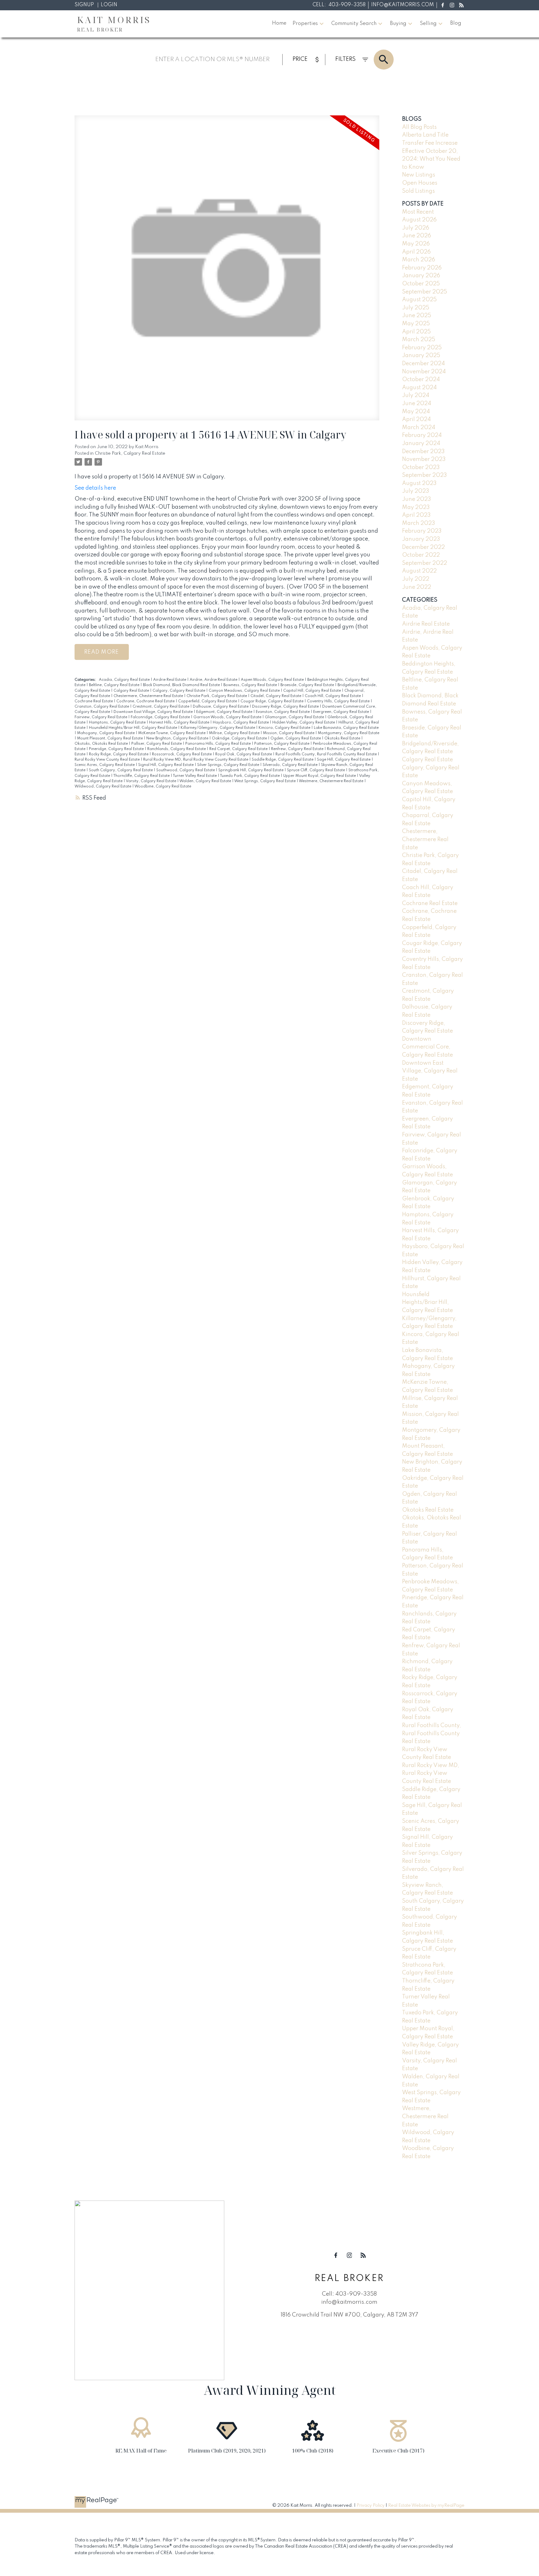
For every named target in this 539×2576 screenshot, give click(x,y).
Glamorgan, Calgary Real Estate (295, 717)
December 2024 (423, 364)
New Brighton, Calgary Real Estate (178, 738)
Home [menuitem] (279, 23)
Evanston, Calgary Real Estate (283, 712)
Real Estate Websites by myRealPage (426, 2506)
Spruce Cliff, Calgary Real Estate (316, 770)
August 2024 (419, 388)
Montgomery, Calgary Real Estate (349, 733)
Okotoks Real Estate (343, 738)
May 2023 (416, 507)
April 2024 (416, 419)
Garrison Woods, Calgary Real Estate (228, 717)
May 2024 (416, 412)
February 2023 (422, 531)
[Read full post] (227, 271)
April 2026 (416, 252)
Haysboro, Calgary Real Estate (241, 723)
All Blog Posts (419, 127)
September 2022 (425, 563)
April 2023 (416, 515)
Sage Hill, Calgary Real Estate (344, 760)
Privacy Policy (371, 2506)
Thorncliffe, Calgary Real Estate (142, 776)
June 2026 (417, 236)
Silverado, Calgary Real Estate (291, 765)
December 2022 (423, 547)
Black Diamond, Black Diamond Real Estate (182, 685)
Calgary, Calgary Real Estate (179, 691)
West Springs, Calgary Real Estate (265, 781)
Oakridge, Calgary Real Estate (240, 738)
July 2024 (416, 395)
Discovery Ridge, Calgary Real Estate (286, 707)
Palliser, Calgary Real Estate (157, 744)
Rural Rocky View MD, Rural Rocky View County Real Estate (196, 760)
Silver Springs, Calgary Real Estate (229, 765)
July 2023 (416, 491)
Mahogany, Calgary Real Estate (106, 733)
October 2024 (421, 380)
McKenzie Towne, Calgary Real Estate (172, 733)
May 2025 (416, 324)
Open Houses (420, 183)
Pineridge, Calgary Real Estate (117, 749)
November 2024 (424, 372)
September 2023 (425, 475)
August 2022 (419, 571)
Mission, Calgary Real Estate (289, 733)
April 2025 (416, 332)
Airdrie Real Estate (170, 680)
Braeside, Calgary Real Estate (308, 685)
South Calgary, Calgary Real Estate (121, 770)
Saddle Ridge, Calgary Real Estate (283, 760)
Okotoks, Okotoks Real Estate (102, 744)
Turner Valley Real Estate (195, 776)
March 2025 (419, 340)
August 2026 (419, 220)
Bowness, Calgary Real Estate (251, 685)
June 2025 (417, 316)
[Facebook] (442, 5)
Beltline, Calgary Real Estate (115, 685)
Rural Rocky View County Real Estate (108, 760)
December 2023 (423, 452)
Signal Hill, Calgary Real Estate (166, 765)
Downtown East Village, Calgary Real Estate (154, 712)
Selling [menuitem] (428, 24)
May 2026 (416, 244)
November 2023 (424, 459)
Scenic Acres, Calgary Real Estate (105, 765)
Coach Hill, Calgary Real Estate (333, 696)
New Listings (419, 175)
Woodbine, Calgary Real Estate (163, 787)
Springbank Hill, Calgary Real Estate (251, 770)
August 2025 (419, 300)
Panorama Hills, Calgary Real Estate (219, 744)
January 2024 (421, 443)
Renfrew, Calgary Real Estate (298, 749)
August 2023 (419, 483)
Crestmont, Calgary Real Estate (161, 707)
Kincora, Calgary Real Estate (285, 728)
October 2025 (421, 284)
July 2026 (416, 228)
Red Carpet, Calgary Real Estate (239, 749)
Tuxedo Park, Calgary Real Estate (250, 776)
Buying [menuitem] (398, 24)
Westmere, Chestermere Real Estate (332, 781)
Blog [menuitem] (456, 23)
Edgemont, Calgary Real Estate (225, 712)
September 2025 (425, 292)
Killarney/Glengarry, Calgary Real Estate (218, 728)
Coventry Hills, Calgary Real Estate (339, 701)
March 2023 (419, 523)
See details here (95, 488)
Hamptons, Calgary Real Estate (118, 723)
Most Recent (418, 212)
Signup (84, 5)
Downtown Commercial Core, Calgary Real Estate (427, 1047)
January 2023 (421, 539)
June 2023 (417, 499)
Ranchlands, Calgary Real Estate (177, 749)
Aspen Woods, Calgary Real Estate (273, 680)
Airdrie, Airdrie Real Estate (214, 680)
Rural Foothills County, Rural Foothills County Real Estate (327, 754)
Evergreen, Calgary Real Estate (342, 712)
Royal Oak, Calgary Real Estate (244, 754)
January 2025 (421, 356)
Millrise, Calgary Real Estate (235, 733)
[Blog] (461, 5)
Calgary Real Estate (132, 691)
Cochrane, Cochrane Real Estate (146, 701)
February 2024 (422, 435)
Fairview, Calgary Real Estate (101, 717)
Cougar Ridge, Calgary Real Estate (272, 701)
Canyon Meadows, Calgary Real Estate (245, 691)
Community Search (354, 24)
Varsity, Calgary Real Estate (151, 781)
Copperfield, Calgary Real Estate (208, 701)
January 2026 (421, 276)
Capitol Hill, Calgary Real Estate (313, 691)
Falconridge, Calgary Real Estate (161, 717)
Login (109, 5)
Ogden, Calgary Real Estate (296, 738)
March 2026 (419, 260)
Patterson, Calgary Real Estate (282, 744)
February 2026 (422, 268)
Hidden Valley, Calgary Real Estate (304, 723)
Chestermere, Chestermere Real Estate (149, 696)
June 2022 (417, 587)
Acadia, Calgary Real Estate (125, 680)
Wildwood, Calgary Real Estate (103, 787)
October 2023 (421, 467)
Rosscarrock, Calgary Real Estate (182, 754)
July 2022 (416, 579)
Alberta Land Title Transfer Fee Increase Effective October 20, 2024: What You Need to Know (431, 151)
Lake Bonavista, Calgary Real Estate (346, 728)
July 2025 (416, 308)
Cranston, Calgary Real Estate (102, 707)
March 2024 (419, 428)
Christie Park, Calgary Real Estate (130, 453)
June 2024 (417, 404)
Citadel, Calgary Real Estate (276, 696)
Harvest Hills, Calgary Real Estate (180, 723)
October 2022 (421, 555)
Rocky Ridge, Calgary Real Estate (119, 754)
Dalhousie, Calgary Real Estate (221, 707)
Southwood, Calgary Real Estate (186, 770)
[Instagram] (452, 5)
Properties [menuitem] (305, 24)
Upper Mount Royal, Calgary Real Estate (320, 776)
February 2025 (422, 348)
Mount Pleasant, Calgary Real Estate (110, 738)
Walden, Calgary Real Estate (206, 781)
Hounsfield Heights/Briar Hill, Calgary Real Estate (134, 728)
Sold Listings (418, 191)
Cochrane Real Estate (94, 701)
